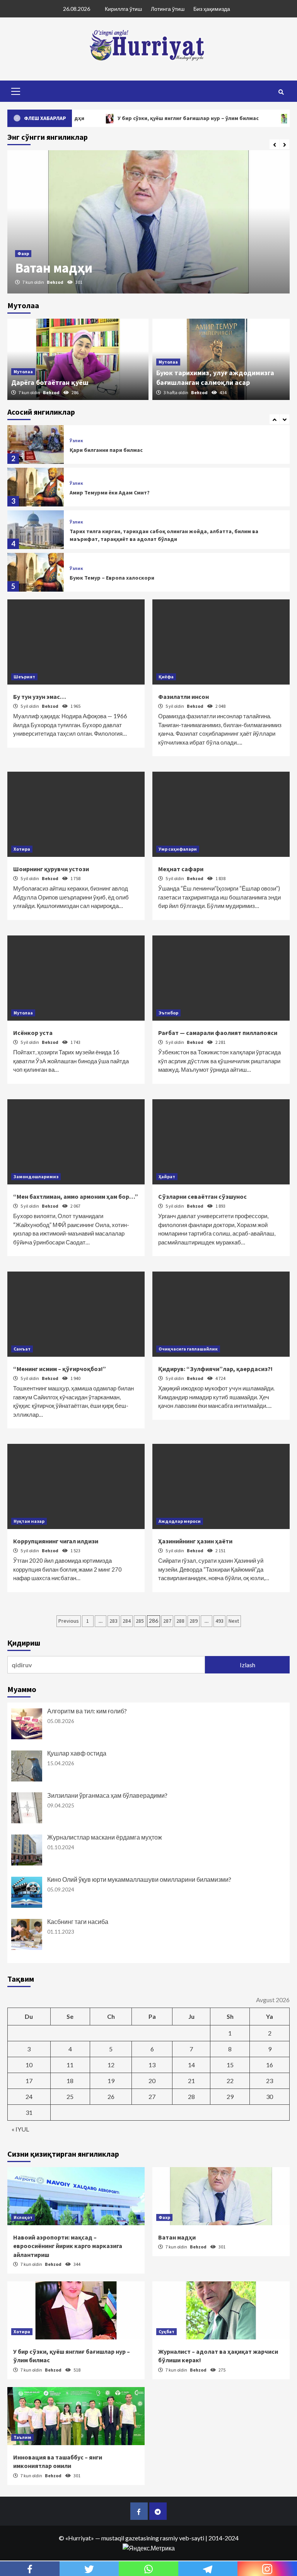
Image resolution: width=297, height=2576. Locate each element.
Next (234, 1621)
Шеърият (24, 677)
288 (180, 1621)
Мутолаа (23, 372)
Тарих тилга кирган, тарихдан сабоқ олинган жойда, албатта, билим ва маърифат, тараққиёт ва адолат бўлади (164, 535)
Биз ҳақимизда (212, 9)
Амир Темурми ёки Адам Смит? (110, 493)
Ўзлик (76, 441)
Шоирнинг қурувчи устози (51, 869)
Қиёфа (166, 677)
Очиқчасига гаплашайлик (188, 1349)
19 (111, 2081)
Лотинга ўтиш (168, 9)
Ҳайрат (167, 1176)
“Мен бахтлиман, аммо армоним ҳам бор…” (76, 1196)
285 (140, 1621)
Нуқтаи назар (29, 1521)
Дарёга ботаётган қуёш (50, 382)
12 (111, 2065)
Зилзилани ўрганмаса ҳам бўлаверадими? (107, 1795)
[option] (148, 222)
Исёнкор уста (33, 1033)
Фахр (23, 253)
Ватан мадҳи (54, 268)
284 (127, 1621)
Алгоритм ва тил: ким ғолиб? (87, 1711)
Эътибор (168, 1013)
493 (219, 1621)
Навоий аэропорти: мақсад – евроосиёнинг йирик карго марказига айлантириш (68, 2246)
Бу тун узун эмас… (40, 697)
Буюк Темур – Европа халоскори (112, 578)
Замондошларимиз (36, 1176)
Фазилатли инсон (183, 697)
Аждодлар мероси (180, 1521)
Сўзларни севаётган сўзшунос (202, 1196)
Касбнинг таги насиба (78, 1921)
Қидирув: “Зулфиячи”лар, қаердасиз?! (215, 1369)
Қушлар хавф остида (77, 1753)
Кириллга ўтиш (123, 9)
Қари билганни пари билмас (106, 450)
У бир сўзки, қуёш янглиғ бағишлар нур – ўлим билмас (150, 118)
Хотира (22, 849)
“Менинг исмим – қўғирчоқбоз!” (60, 1369)
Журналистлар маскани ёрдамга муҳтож (105, 1837)
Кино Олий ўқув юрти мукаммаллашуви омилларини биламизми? (139, 1879)
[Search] (281, 92)
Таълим (22, 2437)
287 (167, 1621)
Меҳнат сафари (181, 869)
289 (194, 1621)
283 (114, 1621)
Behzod (55, 282)
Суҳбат (166, 2331)
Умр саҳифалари (178, 849)
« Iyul (20, 2129)
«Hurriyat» (80, 2538)
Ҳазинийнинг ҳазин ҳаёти (195, 1541)
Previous (69, 1621)
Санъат (22, 1349)
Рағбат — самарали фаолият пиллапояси (218, 1033)
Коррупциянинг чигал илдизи (56, 1541)
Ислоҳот (23, 2217)
